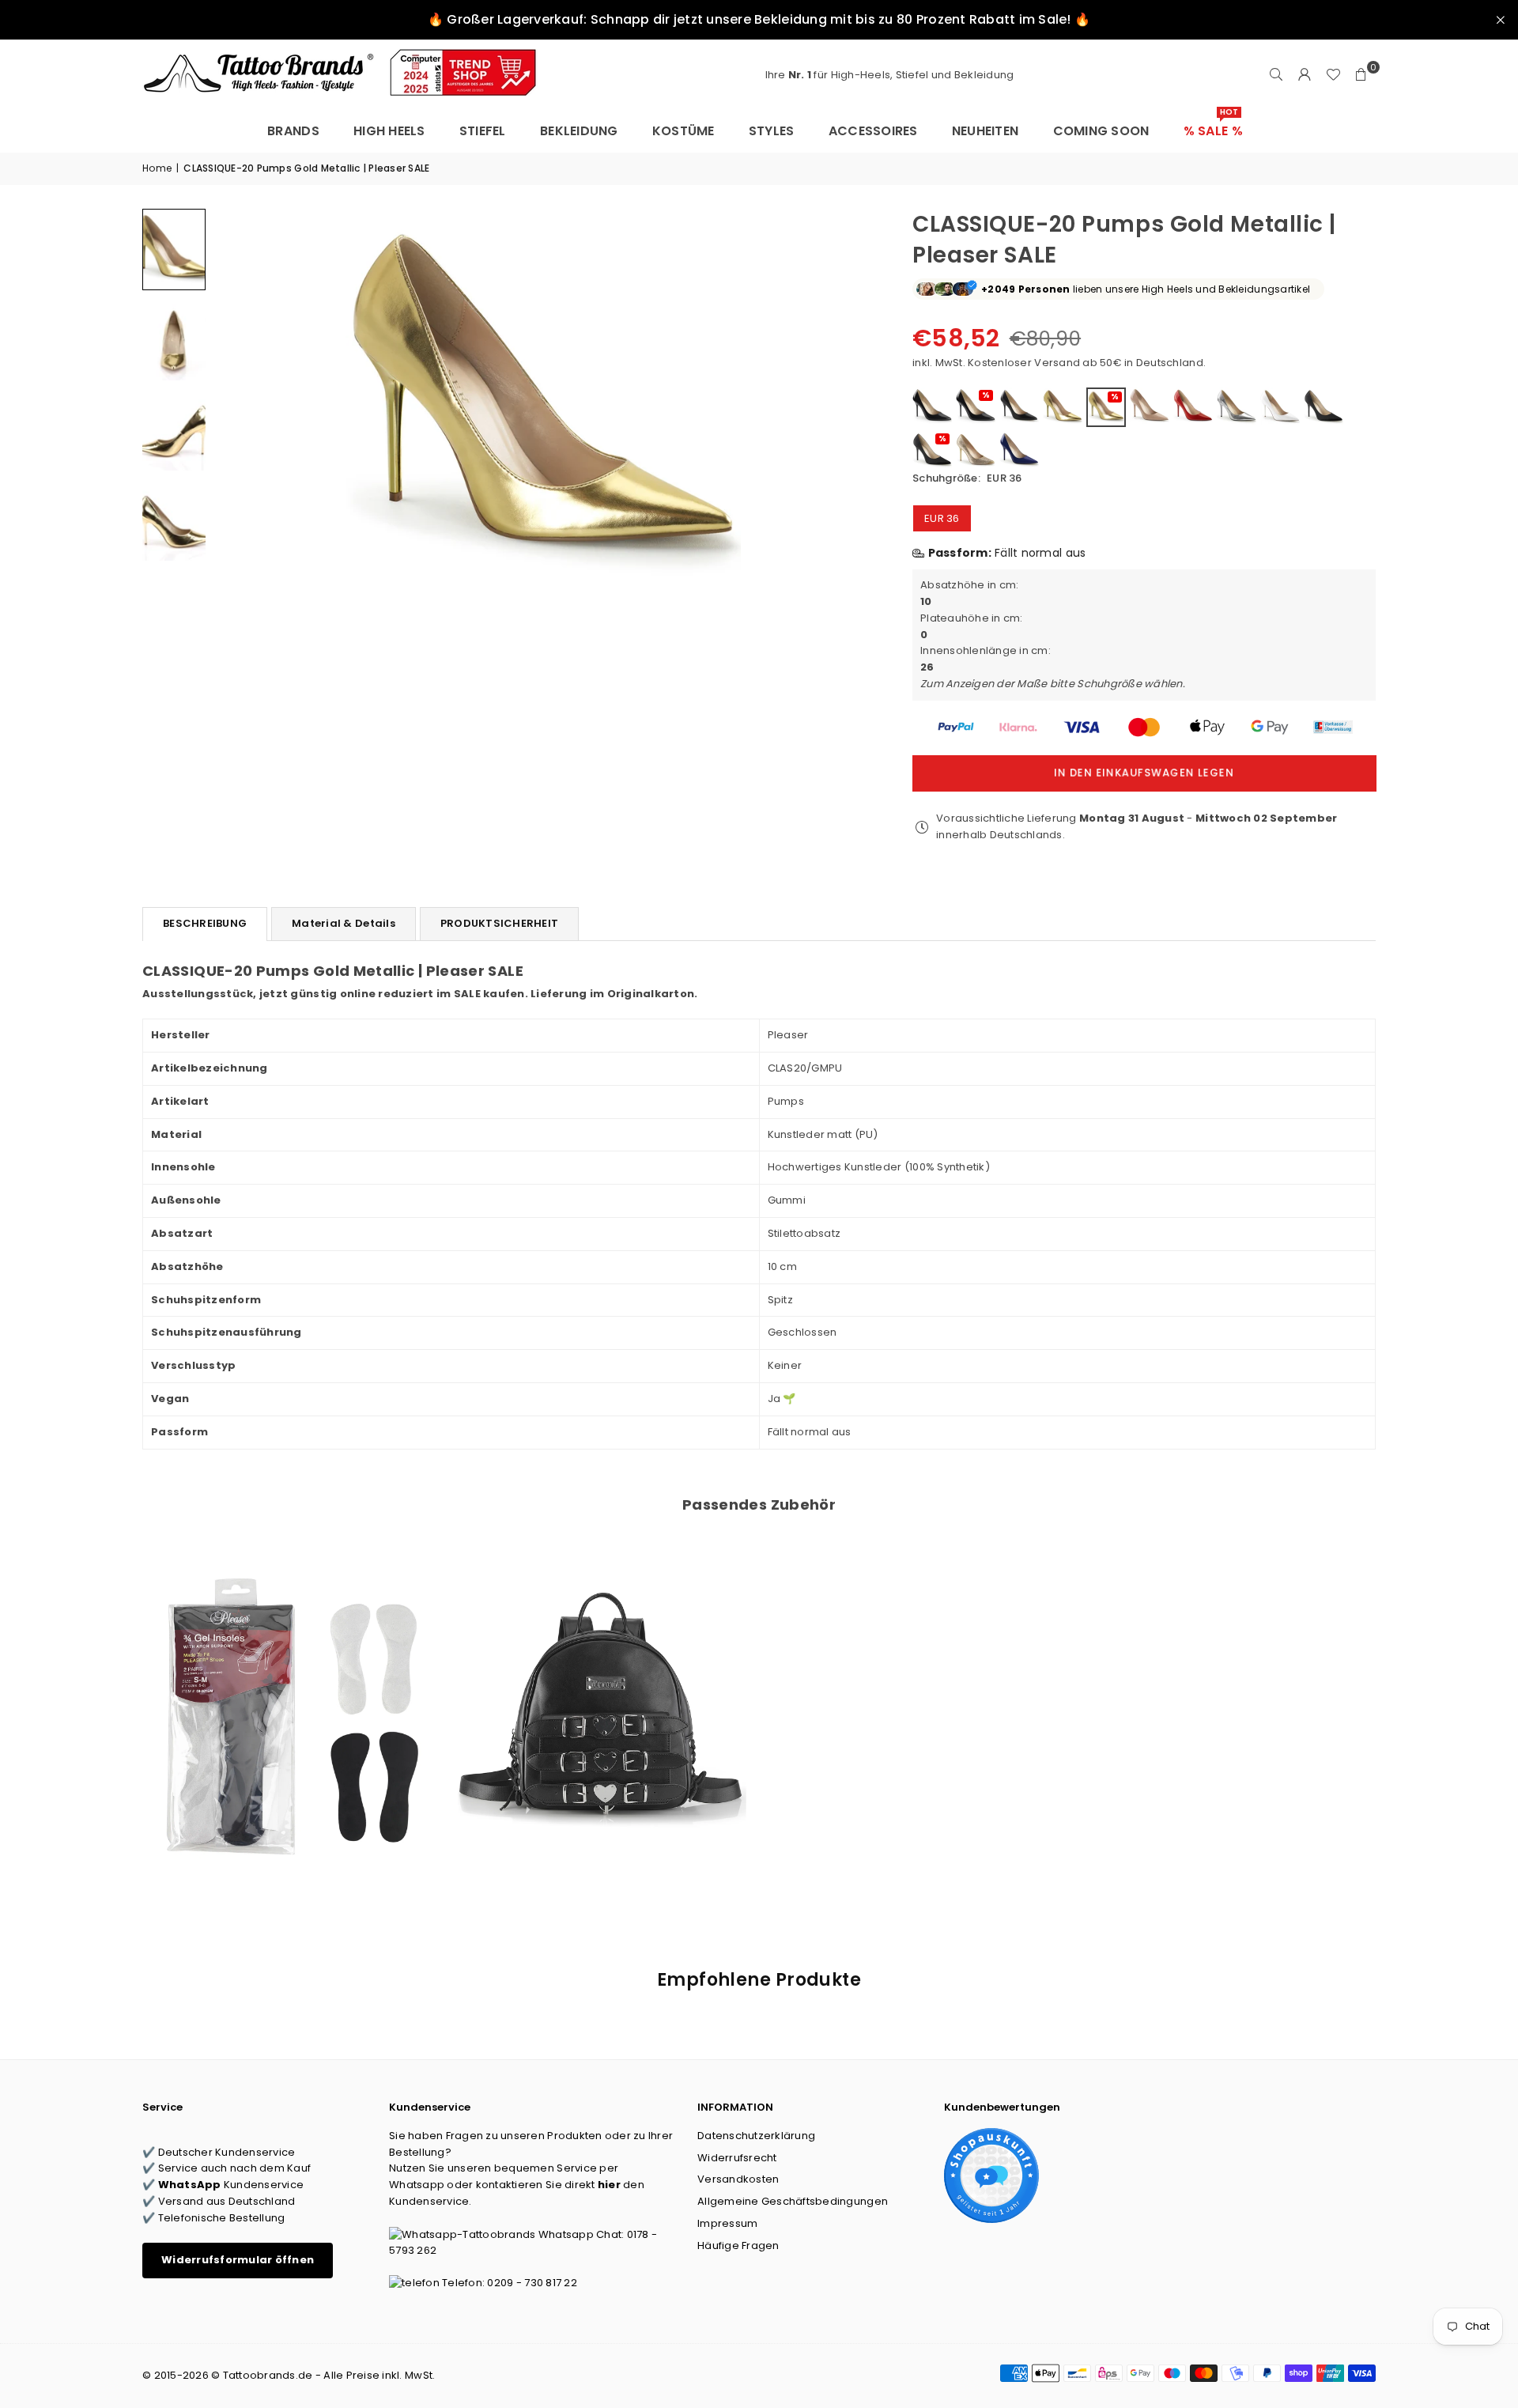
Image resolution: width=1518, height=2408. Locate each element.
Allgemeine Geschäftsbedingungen (793, 2201)
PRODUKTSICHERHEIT (499, 923)
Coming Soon (1101, 131)
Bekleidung (579, 131)
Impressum (727, 2223)
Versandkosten (738, 2179)
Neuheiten (985, 131)
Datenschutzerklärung (756, 2136)
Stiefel (483, 131)
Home (157, 168)
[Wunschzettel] (1333, 75)
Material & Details (344, 923)
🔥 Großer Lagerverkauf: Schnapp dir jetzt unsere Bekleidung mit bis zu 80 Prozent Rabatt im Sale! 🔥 (759, 19)
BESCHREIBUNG (205, 923)
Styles (772, 131)
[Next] (851, 406)
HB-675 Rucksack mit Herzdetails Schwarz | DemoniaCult (602, 1696)
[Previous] (235, 406)
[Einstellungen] (1305, 75)
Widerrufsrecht (737, 2158)
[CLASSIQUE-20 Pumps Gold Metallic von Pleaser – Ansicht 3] (174, 429)
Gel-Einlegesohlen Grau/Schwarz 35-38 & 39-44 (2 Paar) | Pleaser (287, 1696)
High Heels (389, 131)
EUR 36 (942, 518)
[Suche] (1276, 75)
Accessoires (873, 131)
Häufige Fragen (738, 2245)
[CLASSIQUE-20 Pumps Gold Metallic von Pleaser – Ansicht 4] (174, 520)
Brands (293, 131)
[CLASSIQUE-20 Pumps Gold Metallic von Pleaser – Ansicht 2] (174, 339)
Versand (1057, 363)
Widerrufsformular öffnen (238, 2260)
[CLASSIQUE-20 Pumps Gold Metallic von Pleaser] (174, 249)
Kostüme (683, 131)
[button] (1361, 75)
